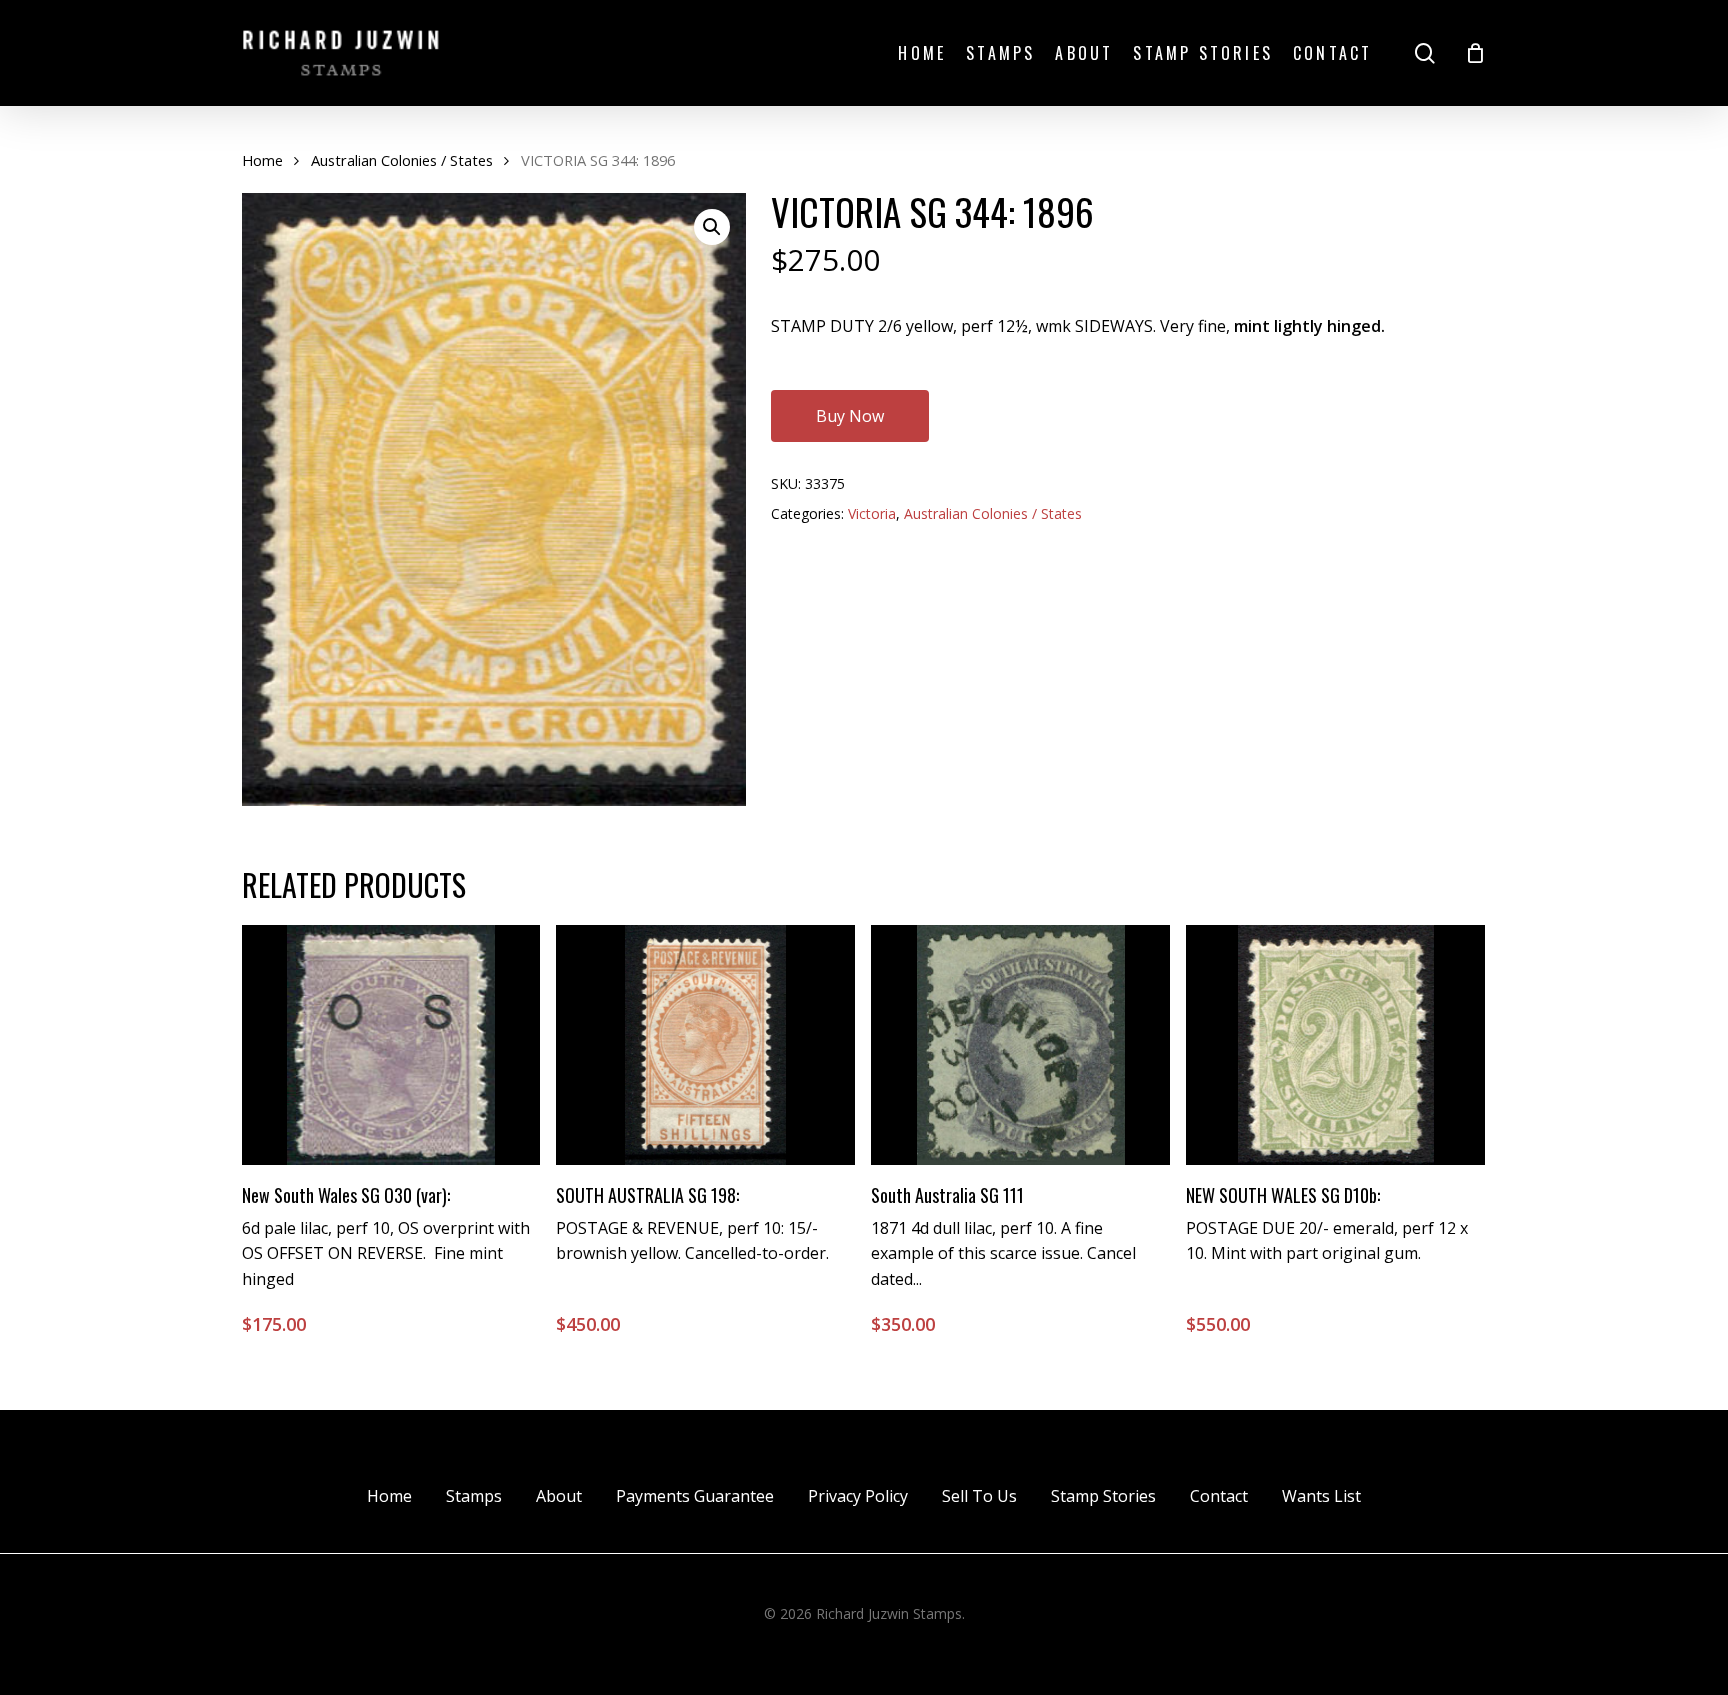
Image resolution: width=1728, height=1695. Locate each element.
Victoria (872, 513)
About (559, 1496)
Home (262, 160)
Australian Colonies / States (402, 160)
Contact (1219, 1496)
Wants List (1321, 1496)
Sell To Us (979, 1496)
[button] (712, 227)
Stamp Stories (1103, 1496)
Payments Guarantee (695, 1496)
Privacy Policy (858, 1496)
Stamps (474, 1496)
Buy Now (850, 416)
